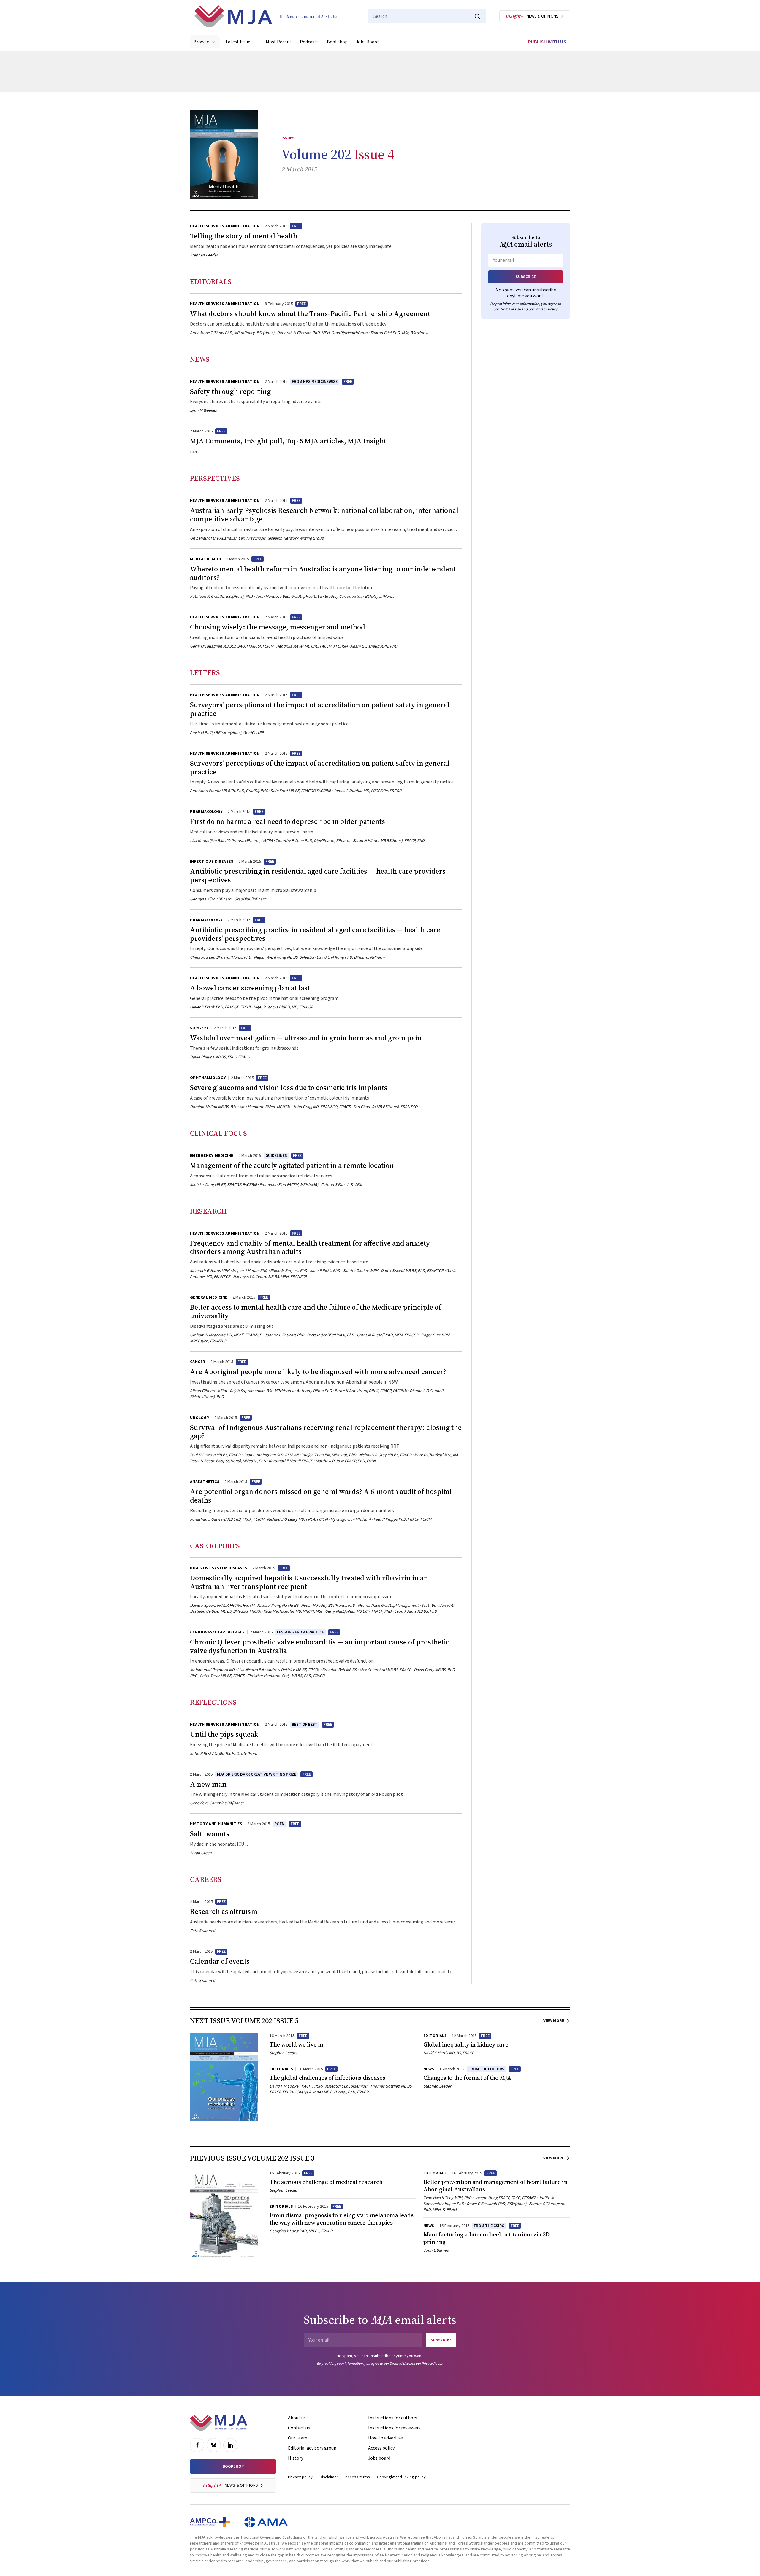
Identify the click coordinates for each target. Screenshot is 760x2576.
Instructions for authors (393, 2418)
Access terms (358, 2477)
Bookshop (337, 42)
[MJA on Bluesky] (214, 2445)
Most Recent (279, 42)
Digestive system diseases (219, 1568)
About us (297, 2418)
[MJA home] (219, 2423)
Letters (205, 673)
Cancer (198, 1362)
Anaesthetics (205, 1482)
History (296, 2458)
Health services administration (225, 226)
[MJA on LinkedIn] (230, 2445)
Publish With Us (547, 42)
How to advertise (385, 2438)
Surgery (199, 1028)
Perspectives (215, 478)
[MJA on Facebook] (197, 2445)
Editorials (211, 281)
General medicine (209, 1297)
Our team (298, 2438)
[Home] (266, 16)
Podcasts (309, 42)
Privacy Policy (546, 309)
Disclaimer (329, 2477)
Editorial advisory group (312, 2448)
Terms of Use (510, 309)
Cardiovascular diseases (217, 1632)
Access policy (381, 2448)
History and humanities (216, 1824)
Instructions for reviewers (394, 2428)
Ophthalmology (208, 1078)
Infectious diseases (212, 862)
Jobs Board (367, 42)
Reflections (213, 1702)
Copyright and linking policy (401, 2477)
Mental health (206, 559)
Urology (200, 1418)
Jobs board (379, 2458)
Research (208, 1211)
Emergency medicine (212, 1156)
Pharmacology (206, 812)
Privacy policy (300, 2477)
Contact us (299, 2428)
